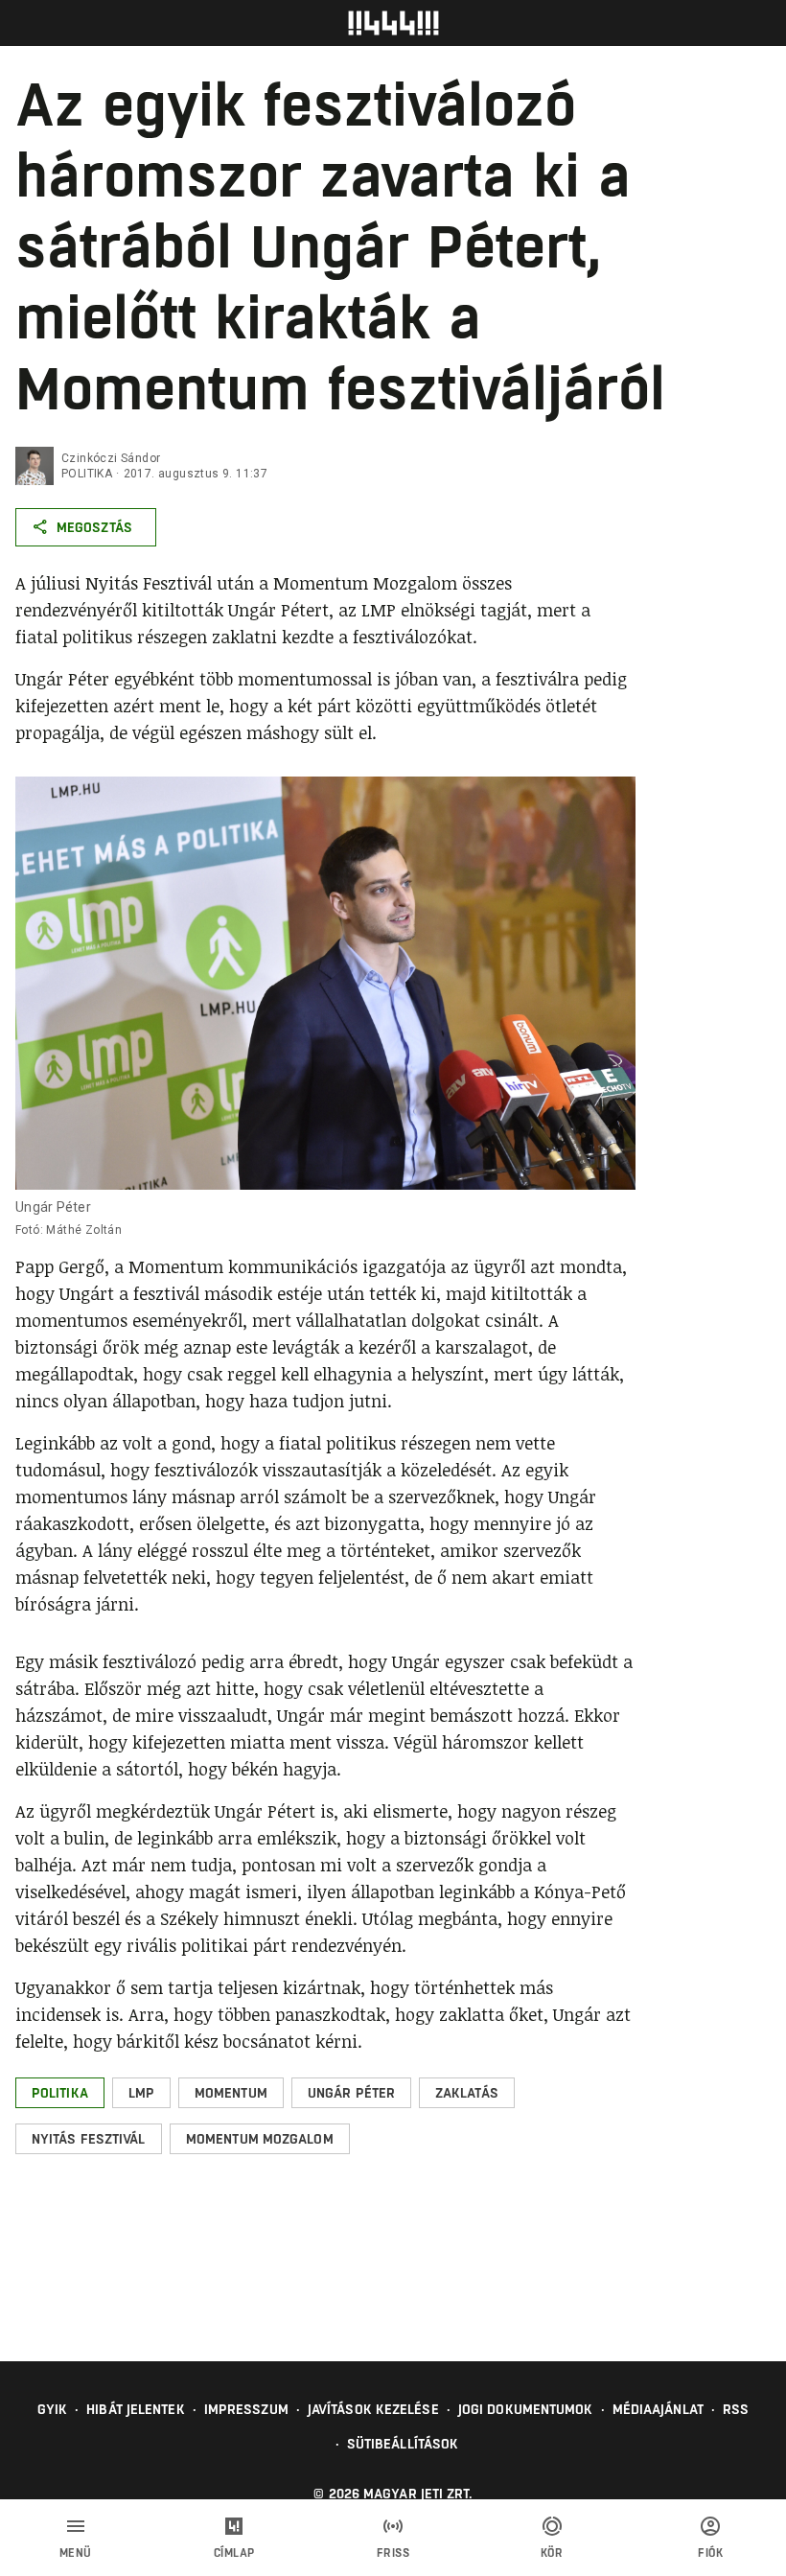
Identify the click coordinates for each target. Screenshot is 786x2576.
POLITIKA (87, 474)
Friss (393, 2553)
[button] (60, 2093)
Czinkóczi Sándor (111, 458)
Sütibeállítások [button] (403, 2444)
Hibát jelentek (135, 2409)
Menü (76, 2553)
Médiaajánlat (658, 2409)
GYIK (52, 2409)
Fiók (710, 2553)
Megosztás (94, 527)
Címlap (234, 2553)
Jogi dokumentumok (526, 2409)
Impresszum (246, 2409)
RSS (736, 2409)
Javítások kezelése (373, 2409)
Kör (552, 2553)
